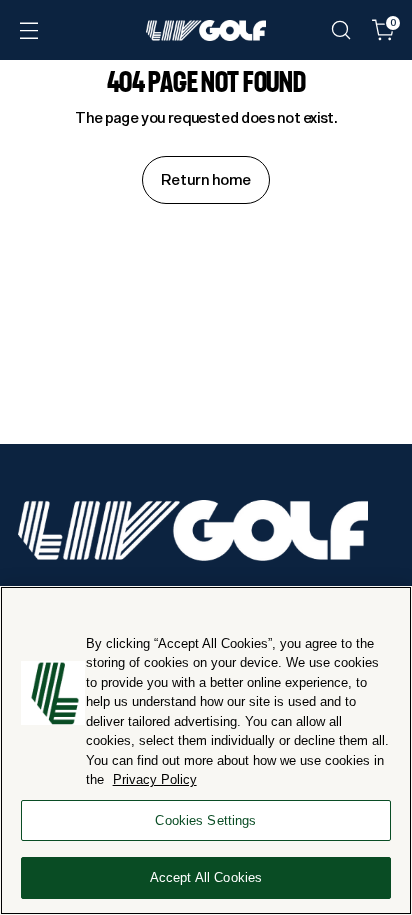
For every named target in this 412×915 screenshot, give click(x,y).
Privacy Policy (155, 779)
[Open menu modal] (28, 30)
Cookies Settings (205, 820)
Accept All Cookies (206, 877)
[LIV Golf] (206, 30)
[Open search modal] (340, 30)
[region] (206, 750)
